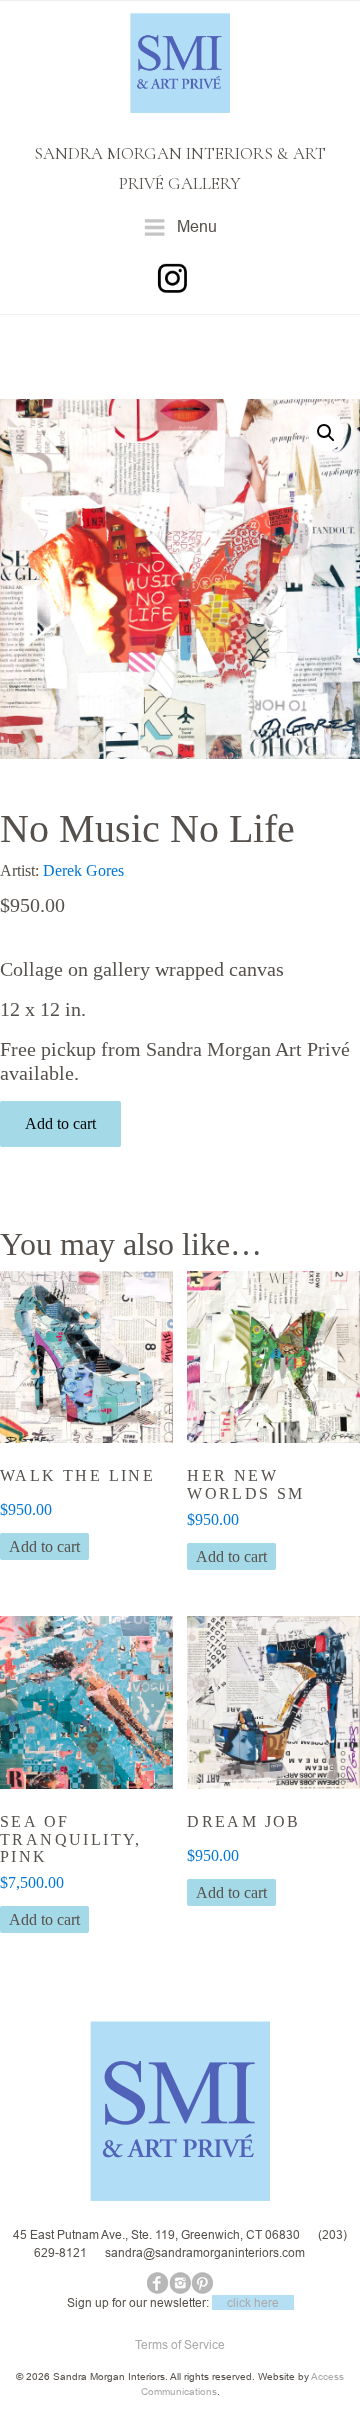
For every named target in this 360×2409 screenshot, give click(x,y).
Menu (197, 226)
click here (253, 2302)
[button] (326, 433)
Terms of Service (180, 2344)
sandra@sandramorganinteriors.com (205, 2252)
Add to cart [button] (44, 1546)
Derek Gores (83, 870)
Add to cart (60, 1123)
